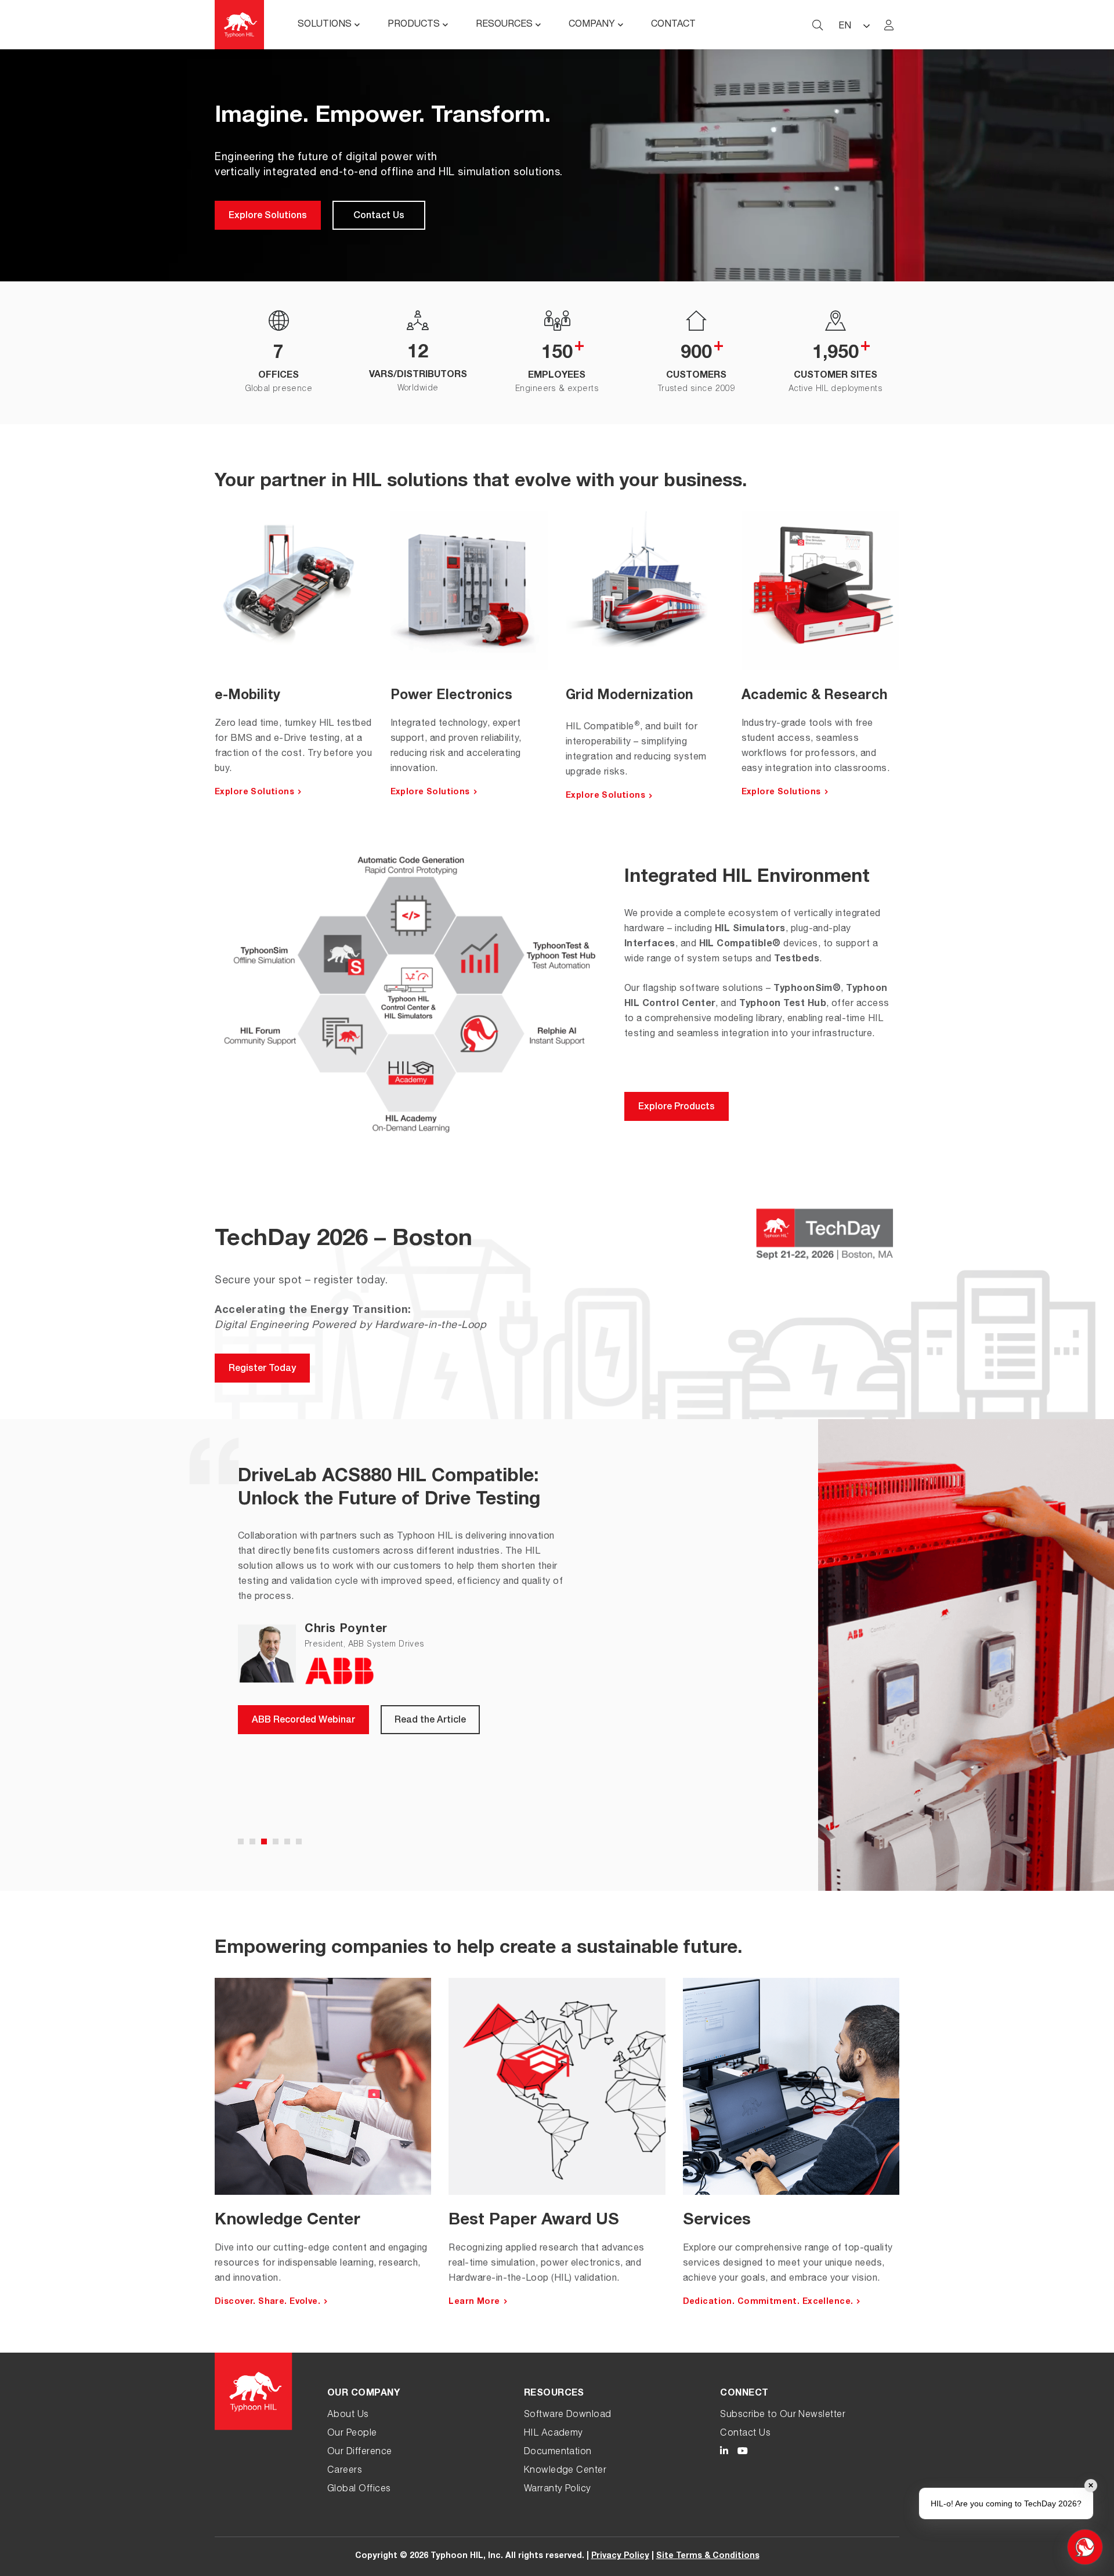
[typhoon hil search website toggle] (818, 25)
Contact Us (379, 216)
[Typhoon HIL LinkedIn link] (724, 2453)
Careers (345, 2471)
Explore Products (677, 1108)
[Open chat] (1085, 2547)
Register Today (262, 1369)
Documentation (558, 2452)
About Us (348, 2415)
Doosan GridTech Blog (301, 1761)
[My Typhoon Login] (889, 25)
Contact (673, 25)
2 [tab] (252, 1841)
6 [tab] (299, 1841)
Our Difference (360, 2452)
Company (592, 25)
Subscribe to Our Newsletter (783, 2415)
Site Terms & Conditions (708, 2556)
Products (414, 25)
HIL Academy (554, 2434)
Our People (352, 2434)
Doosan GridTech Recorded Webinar (332, 1802)
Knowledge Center (565, 2471)
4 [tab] (276, 1841)
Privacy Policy (620, 2556)
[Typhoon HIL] (239, 25)
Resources (504, 25)
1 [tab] (241, 1841)
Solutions (325, 25)
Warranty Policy (558, 2490)
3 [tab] (264, 1841)
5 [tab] (287, 1841)
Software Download (568, 2415)
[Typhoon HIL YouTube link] (743, 2453)
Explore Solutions (268, 216)
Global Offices (359, 2490)
